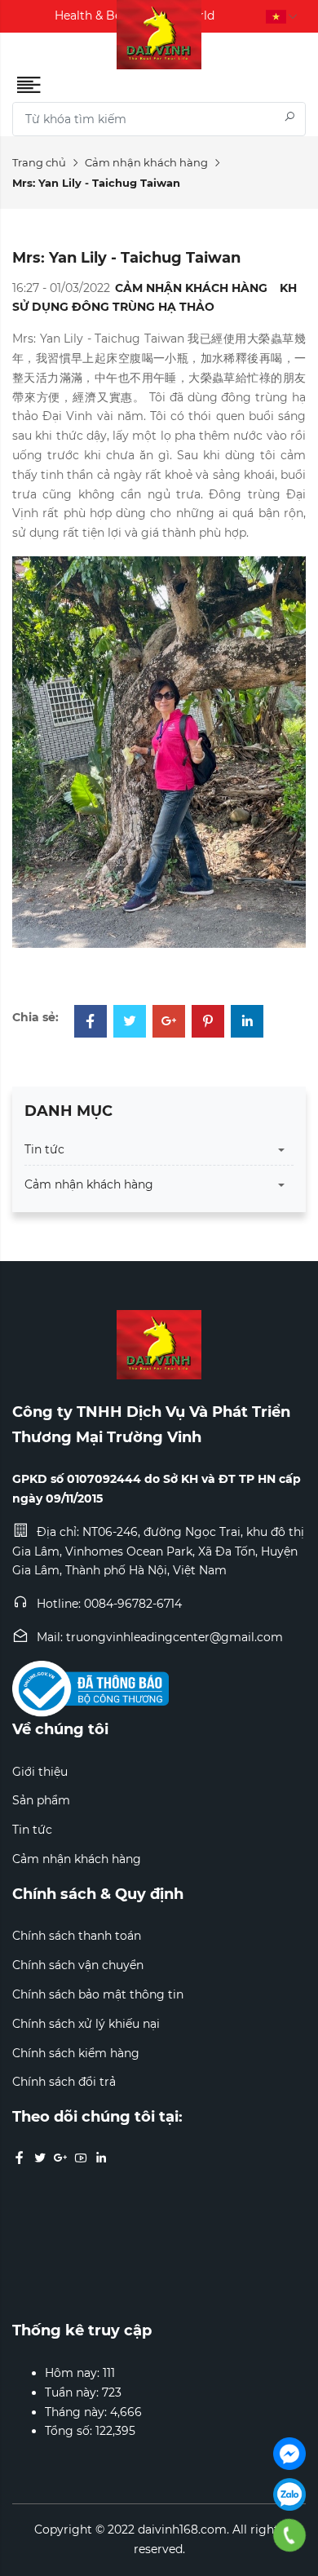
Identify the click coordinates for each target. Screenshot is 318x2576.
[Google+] (169, 1023)
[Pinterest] (208, 1023)
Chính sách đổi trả (64, 2082)
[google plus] (60, 2158)
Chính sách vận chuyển (78, 1965)
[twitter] (40, 2158)
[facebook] (20, 2158)
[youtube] (81, 2158)
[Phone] (290, 2535)
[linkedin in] (101, 2158)
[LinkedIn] (247, 1023)
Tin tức (44, 1149)
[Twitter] (130, 1023)
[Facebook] (91, 1023)
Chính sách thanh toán (77, 1936)
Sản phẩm (41, 1800)
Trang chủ (39, 162)
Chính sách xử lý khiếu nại (86, 2024)
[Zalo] (289, 2494)
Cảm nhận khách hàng (146, 162)
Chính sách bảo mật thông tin (98, 1994)
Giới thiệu (40, 1772)
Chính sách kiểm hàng (76, 2053)
